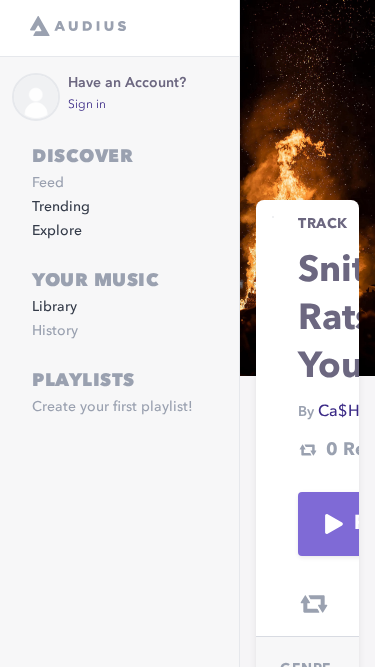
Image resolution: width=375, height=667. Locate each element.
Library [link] (54, 307)
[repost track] (314, 604)
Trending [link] (61, 207)
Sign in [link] (87, 105)
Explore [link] (57, 231)
